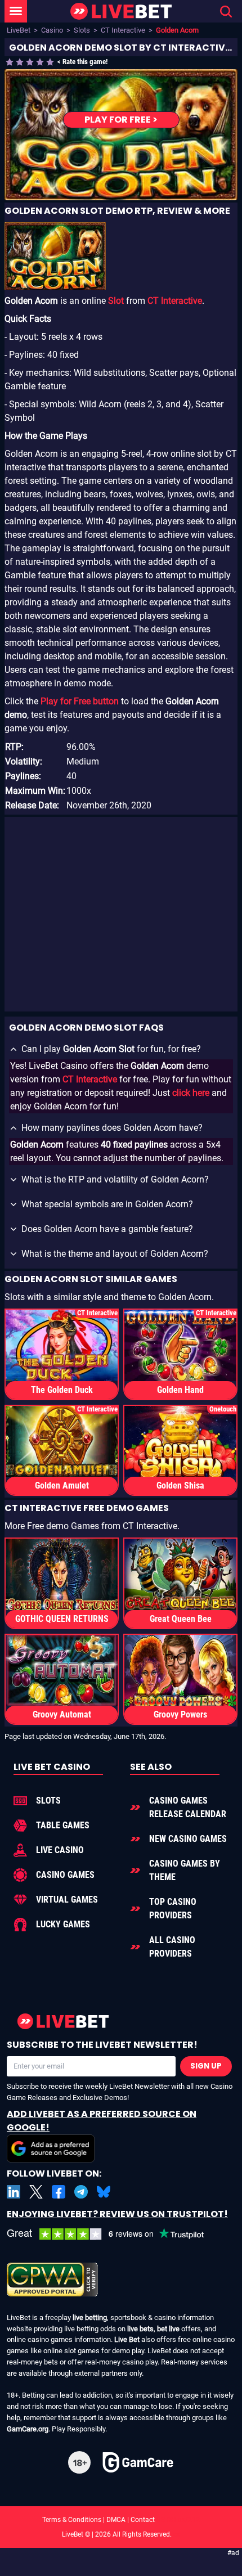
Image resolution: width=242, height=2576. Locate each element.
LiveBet (19, 30)
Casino (52, 30)
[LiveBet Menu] (16, 11)
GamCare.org (28, 2429)
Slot (116, 301)
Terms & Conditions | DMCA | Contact (121, 2520)
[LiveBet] (121, 12)
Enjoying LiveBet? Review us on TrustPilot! (117, 2214)
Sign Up (206, 2066)
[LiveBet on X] (36, 2192)
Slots (82, 30)
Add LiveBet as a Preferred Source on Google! (102, 2121)
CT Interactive (123, 30)
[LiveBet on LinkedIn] (14, 2192)
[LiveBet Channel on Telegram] (81, 2192)
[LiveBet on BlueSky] (104, 2192)
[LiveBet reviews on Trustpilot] (114, 2234)
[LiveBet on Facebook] (59, 2192)
